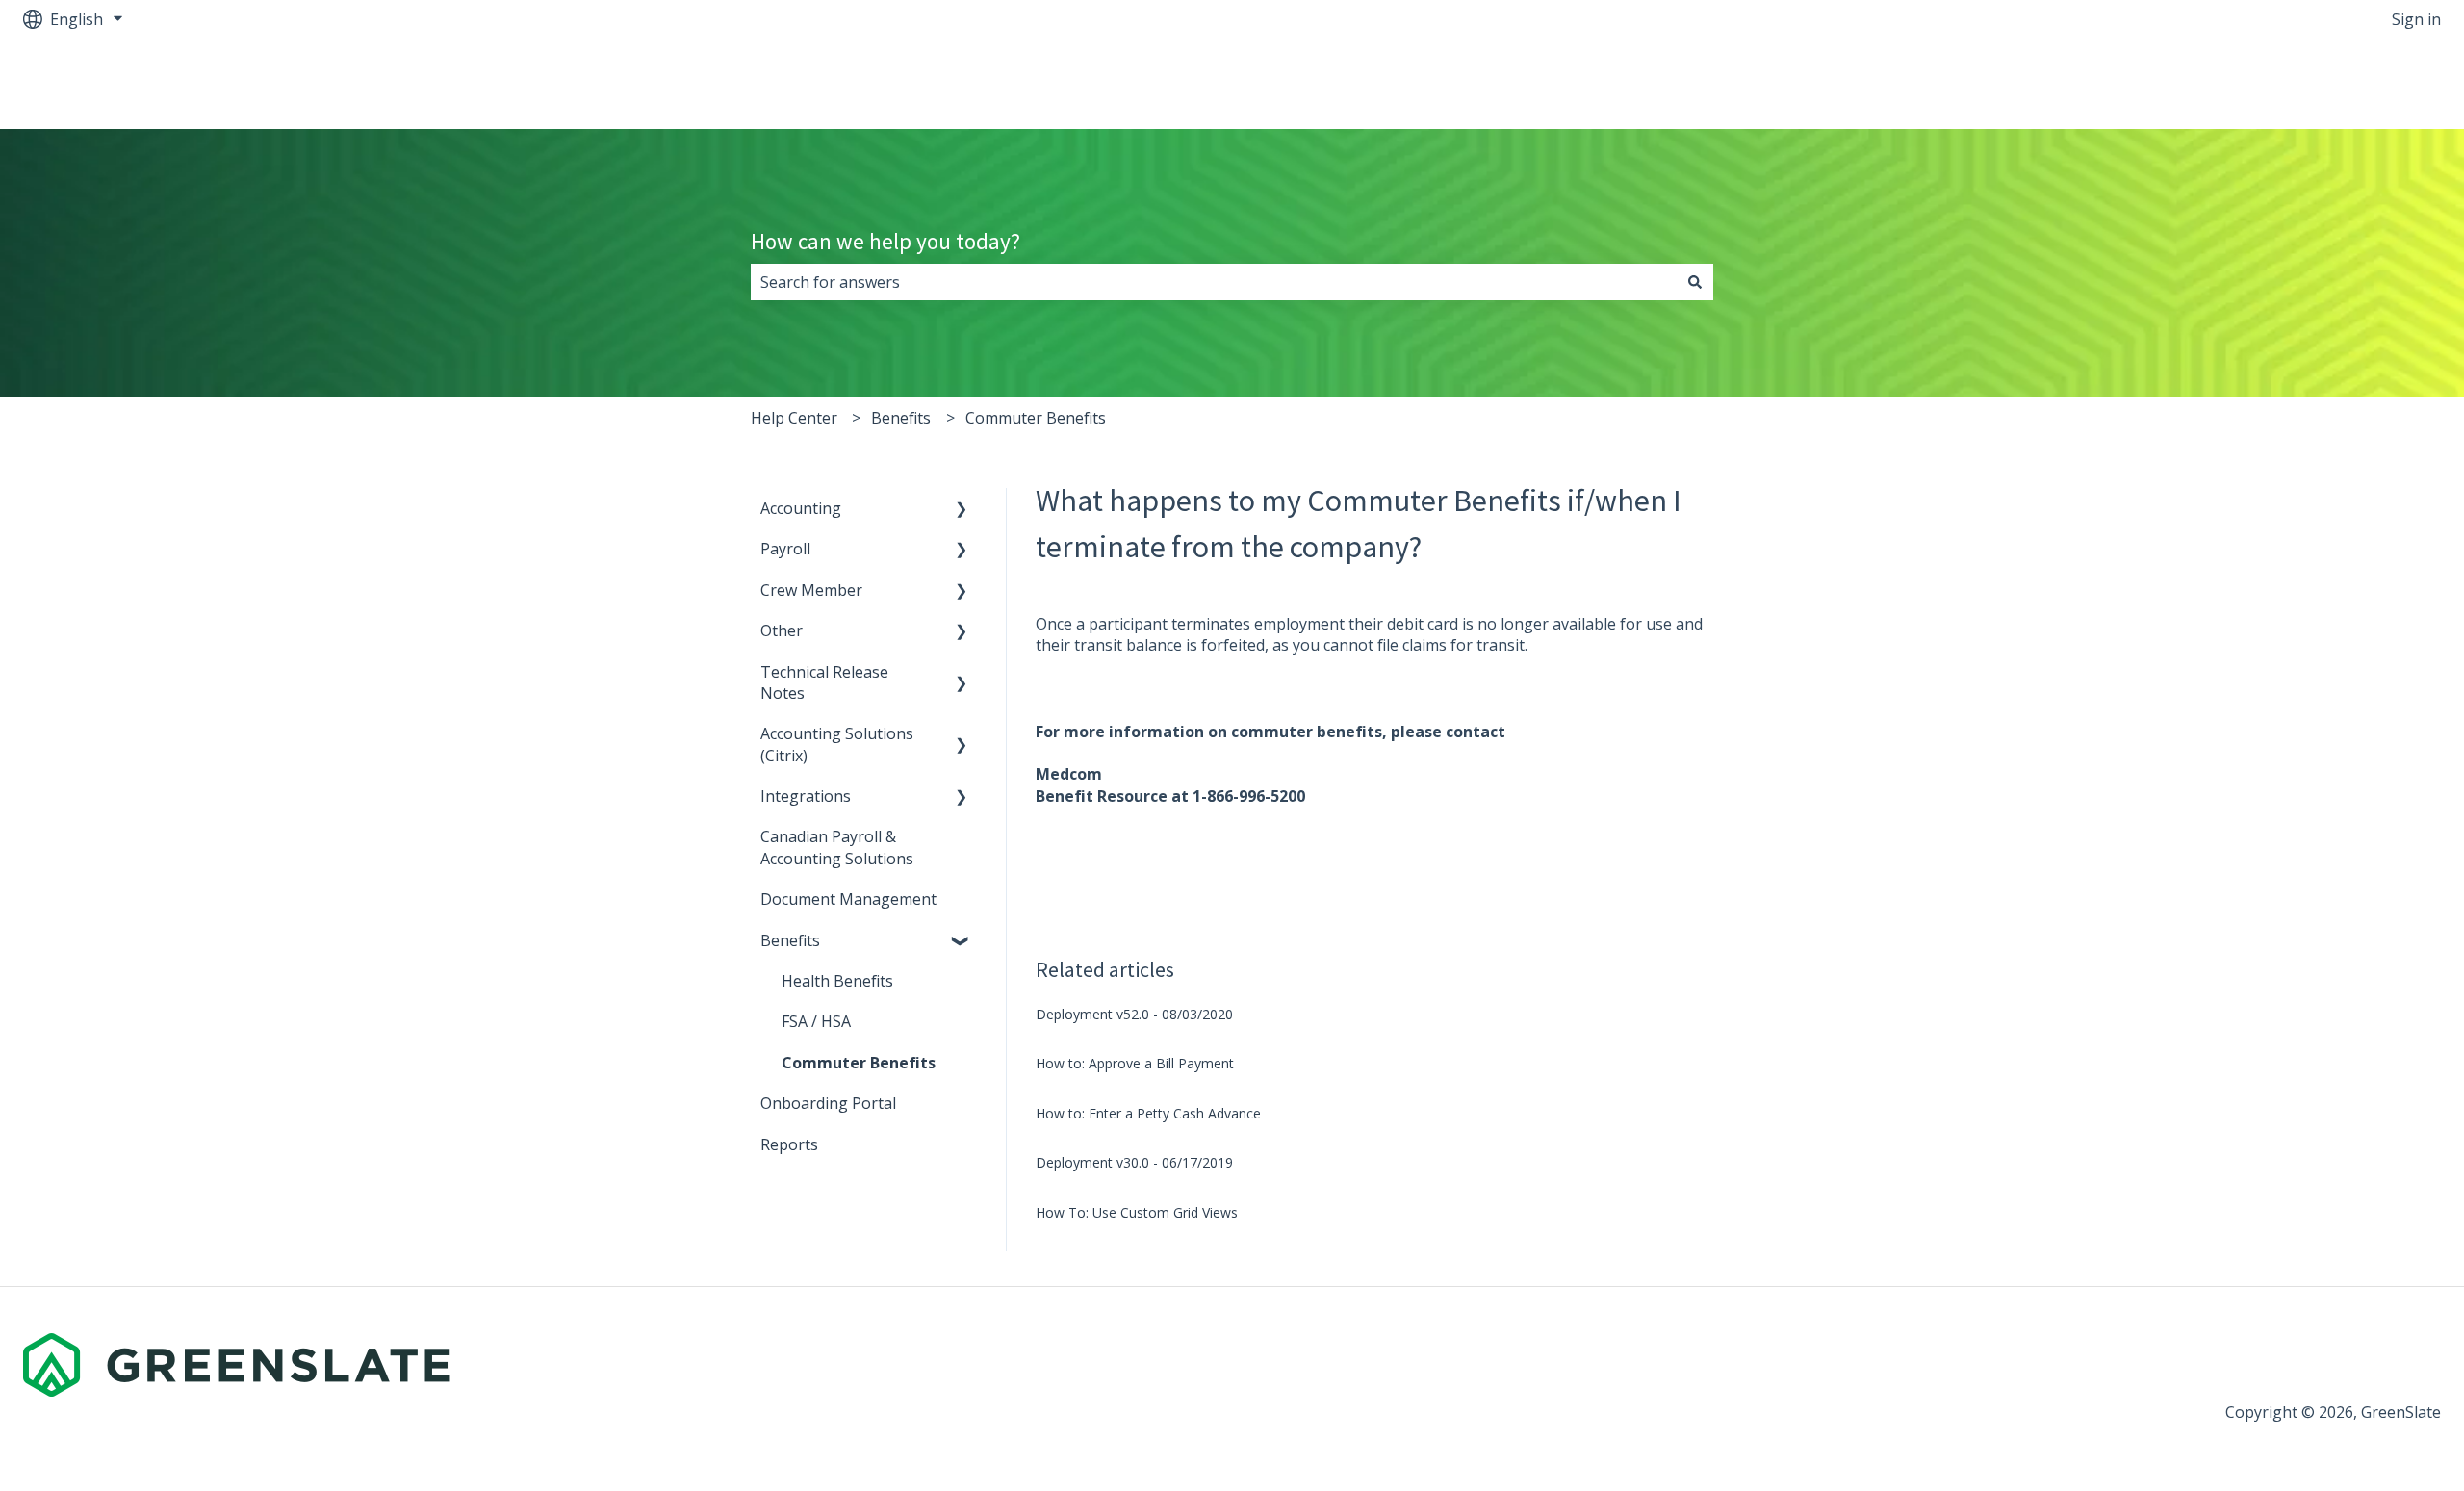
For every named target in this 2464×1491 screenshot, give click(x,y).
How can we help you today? (885, 241)
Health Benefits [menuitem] (837, 981)
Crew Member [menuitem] (811, 590)
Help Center (794, 418)
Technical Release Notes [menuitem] (824, 682)
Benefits (901, 418)
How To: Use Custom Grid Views (1137, 1212)
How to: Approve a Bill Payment (1135, 1063)
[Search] (1695, 282)
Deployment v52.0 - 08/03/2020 (1134, 1014)
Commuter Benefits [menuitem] (859, 1063)
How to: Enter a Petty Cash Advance (1148, 1113)
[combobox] (1214, 282)
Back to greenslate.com (2337, 84)
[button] (962, 510)
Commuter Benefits (1036, 418)
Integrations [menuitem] (806, 796)
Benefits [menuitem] (790, 940)
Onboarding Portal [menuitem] (828, 1103)
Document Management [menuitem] (848, 899)
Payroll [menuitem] (785, 549)
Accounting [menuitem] (801, 508)
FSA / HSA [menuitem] (816, 1021)
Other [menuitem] (782, 630)
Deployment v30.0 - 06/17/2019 (1134, 1162)
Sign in (2416, 19)
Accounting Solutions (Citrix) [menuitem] (837, 744)
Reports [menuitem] (789, 1144)
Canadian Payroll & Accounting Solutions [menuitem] (837, 847)
